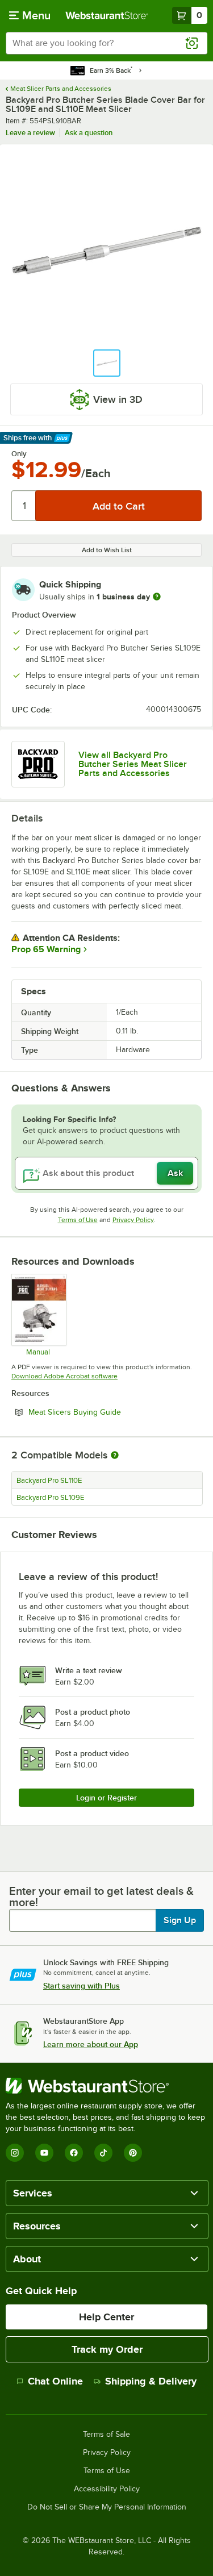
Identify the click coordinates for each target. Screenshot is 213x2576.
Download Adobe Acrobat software (64, 1376)
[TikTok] (103, 2153)
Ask (175, 1173)
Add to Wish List (107, 550)
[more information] (157, 597)
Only (19, 454)
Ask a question (89, 133)
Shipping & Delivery (151, 2381)
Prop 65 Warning (46, 949)
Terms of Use (78, 1220)
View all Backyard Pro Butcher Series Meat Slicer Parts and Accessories (133, 764)
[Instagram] (15, 2153)
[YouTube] (44, 2153)
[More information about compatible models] (115, 1456)
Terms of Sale (106, 2435)
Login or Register (106, 1798)
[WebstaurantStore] (106, 2086)
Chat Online (55, 2381)
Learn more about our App (91, 2044)
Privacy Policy (133, 1220)
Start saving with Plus (82, 1986)
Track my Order (107, 2349)
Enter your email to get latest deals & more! (101, 1896)
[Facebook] (74, 2153)
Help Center (106, 2317)
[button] (107, 363)
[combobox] (106, 43)
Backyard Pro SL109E (50, 1498)
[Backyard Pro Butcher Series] (38, 764)
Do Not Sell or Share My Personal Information (107, 2507)
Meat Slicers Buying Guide (106, 1412)
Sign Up (180, 1920)
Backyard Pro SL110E (49, 1481)
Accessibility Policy (107, 2489)
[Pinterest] (133, 2153)
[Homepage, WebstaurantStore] (107, 15)
